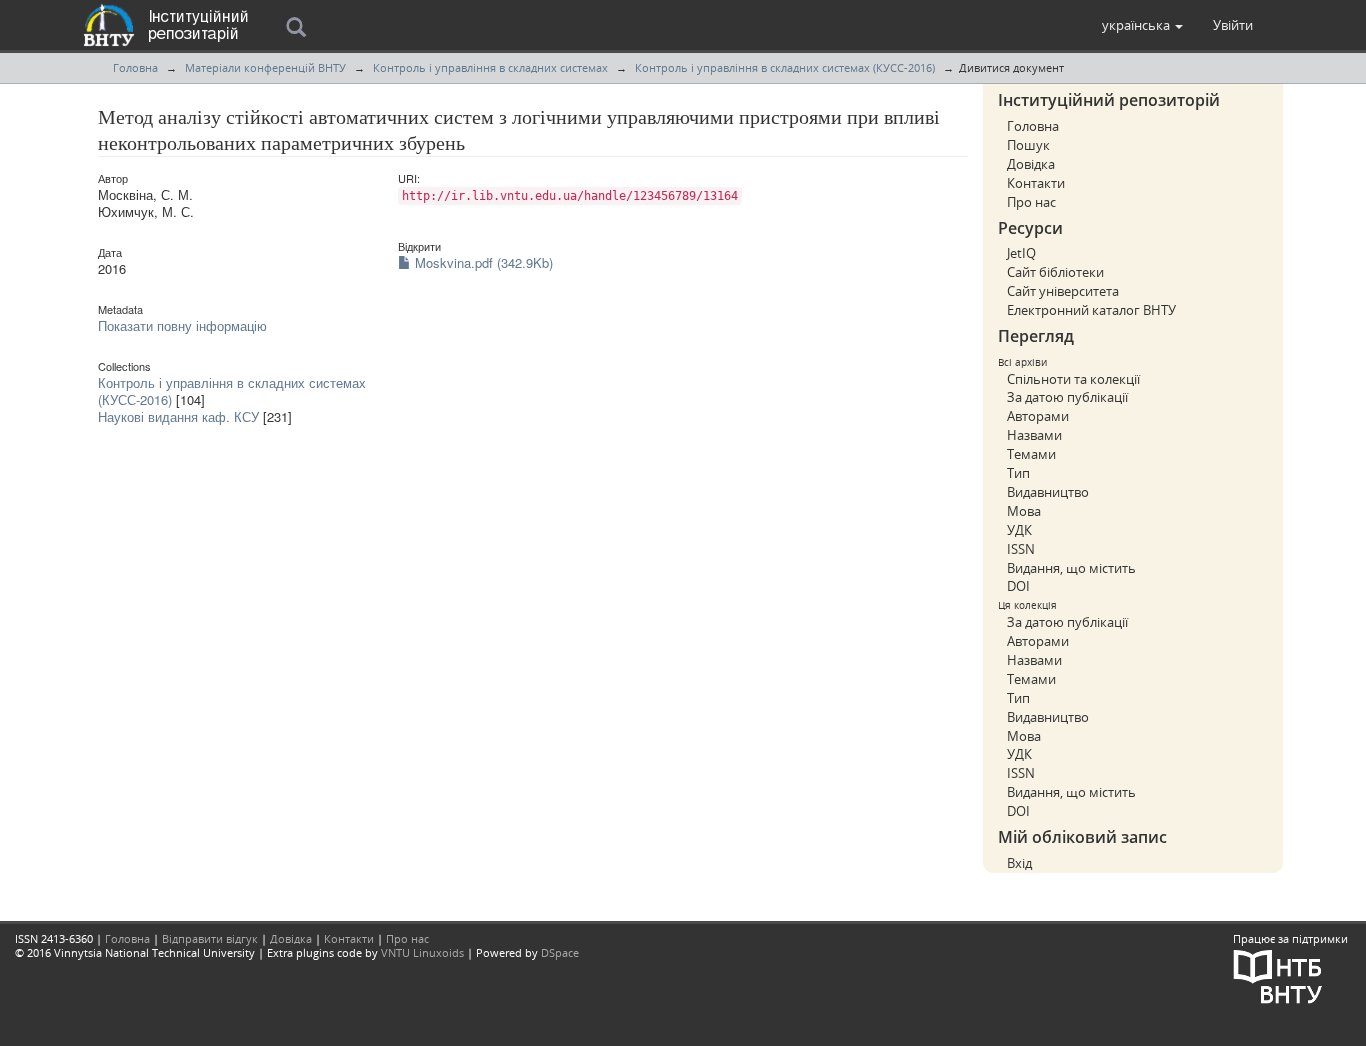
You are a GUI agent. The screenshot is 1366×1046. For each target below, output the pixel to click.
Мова (1024, 511)
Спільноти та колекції (1073, 379)
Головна (135, 67)
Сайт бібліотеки (1055, 272)
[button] (1142, 25)
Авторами (1038, 416)
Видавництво (1048, 492)
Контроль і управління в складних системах (490, 67)
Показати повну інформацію (182, 325)
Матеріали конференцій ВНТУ (265, 67)
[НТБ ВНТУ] (1278, 974)
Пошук (1028, 145)
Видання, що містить (1071, 568)
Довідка (1031, 164)
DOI (1018, 586)
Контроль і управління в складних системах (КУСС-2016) (785, 67)
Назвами (1034, 435)
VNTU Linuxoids (422, 952)
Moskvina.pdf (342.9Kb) (482, 262)
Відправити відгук (210, 938)
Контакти (1036, 183)
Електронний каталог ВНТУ (1091, 310)
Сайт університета (1063, 291)
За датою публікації (1067, 397)
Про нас (1031, 202)
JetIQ (1021, 253)
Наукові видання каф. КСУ (178, 416)
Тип (1018, 473)
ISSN (1021, 549)
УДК (1019, 530)
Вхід (1019, 863)
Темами (1031, 454)
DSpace (560, 952)
